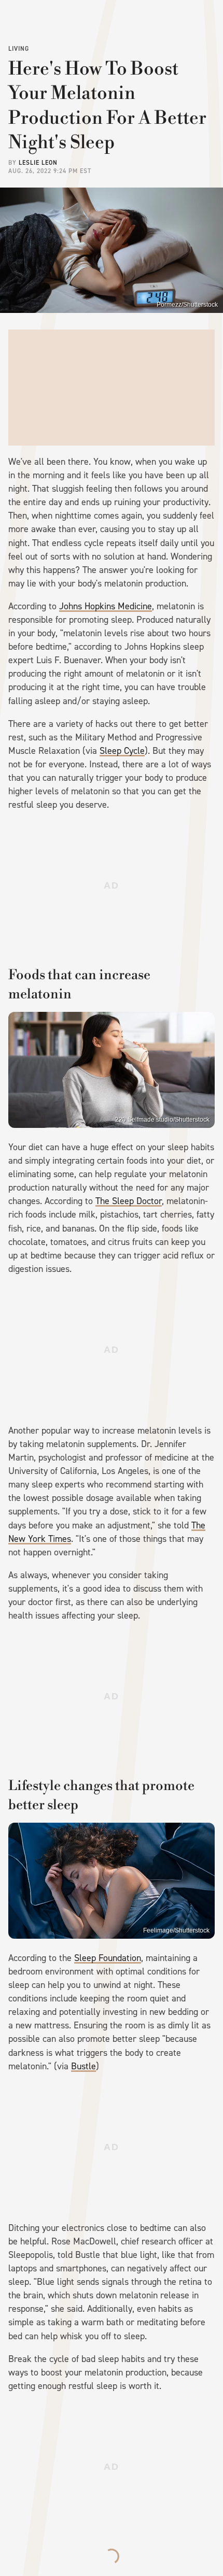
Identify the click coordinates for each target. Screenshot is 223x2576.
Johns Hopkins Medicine (106, 606)
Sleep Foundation (108, 1958)
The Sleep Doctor (129, 1201)
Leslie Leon (38, 163)
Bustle (83, 2066)
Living (19, 49)
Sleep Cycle (122, 751)
